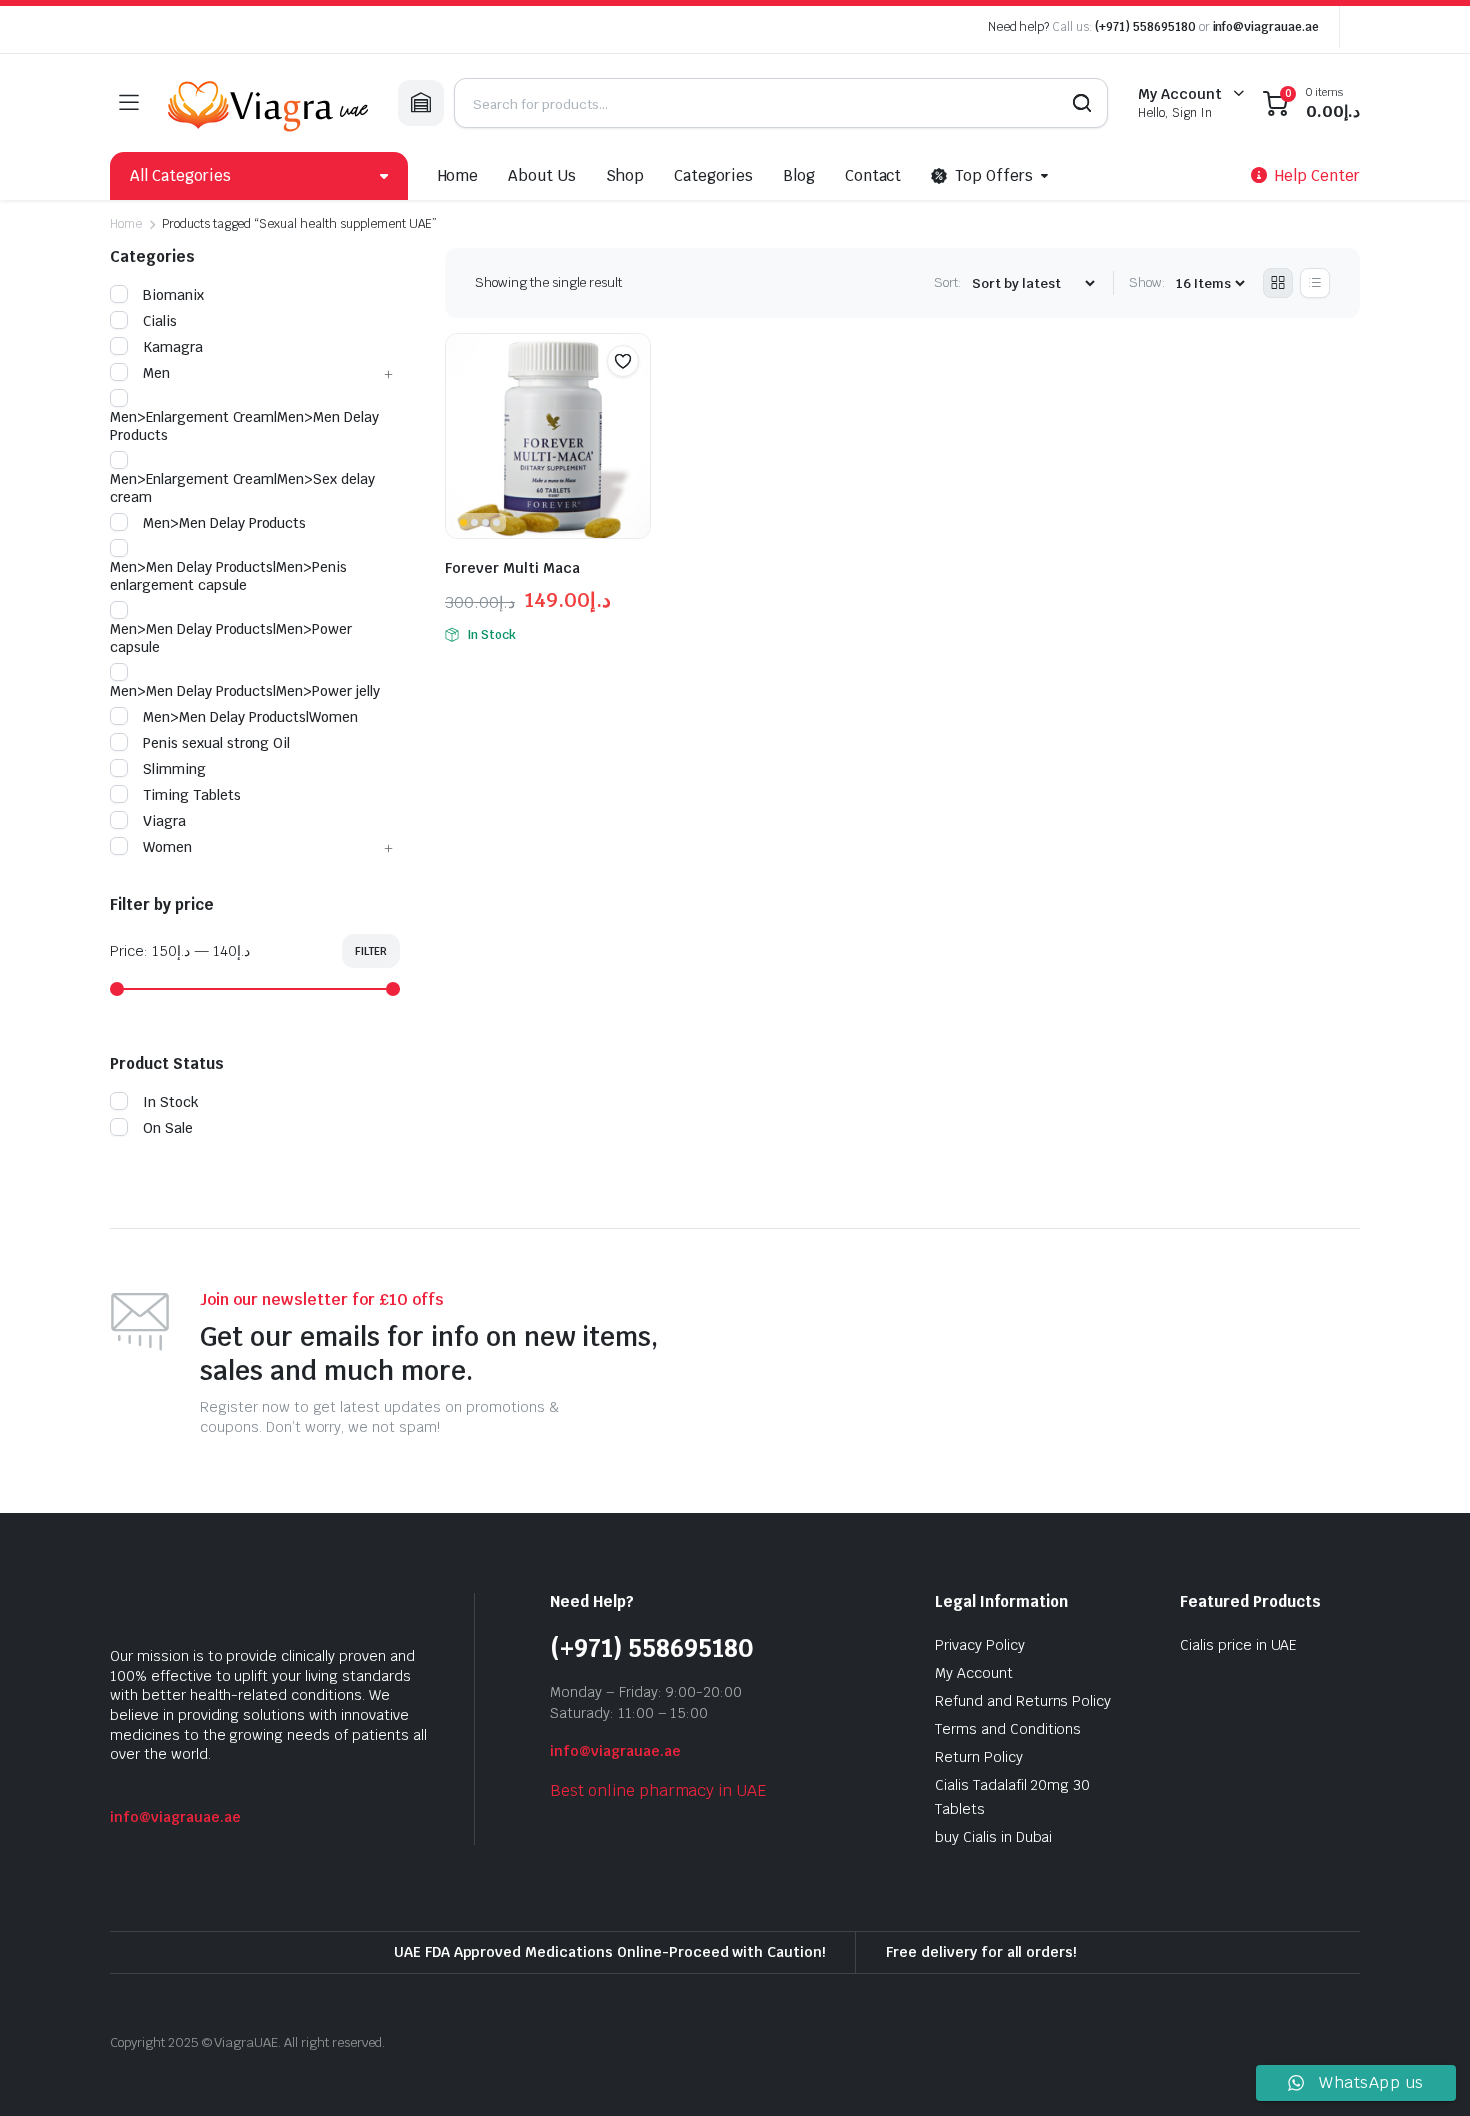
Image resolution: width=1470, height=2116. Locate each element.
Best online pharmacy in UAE (658, 1790)
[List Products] (1315, 283)
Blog (799, 175)
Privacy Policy (980, 1645)
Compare (633, 400)
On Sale (168, 1128)
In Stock (171, 1102)
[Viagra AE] (268, 103)
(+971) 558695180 (1147, 27)
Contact (873, 175)
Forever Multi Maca (512, 568)
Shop (625, 175)
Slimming (174, 769)
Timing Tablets (192, 795)
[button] (623, 361)
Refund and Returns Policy (1023, 1701)
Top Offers (994, 175)
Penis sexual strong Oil (216, 743)
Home (458, 175)
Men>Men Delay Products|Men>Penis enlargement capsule (228, 576)
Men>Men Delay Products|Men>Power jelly (245, 691)
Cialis (160, 321)
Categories (713, 175)
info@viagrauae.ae (1266, 27)
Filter (371, 951)
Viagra (164, 821)
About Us (542, 175)
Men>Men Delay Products (224, 523)
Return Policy (979, 1757)
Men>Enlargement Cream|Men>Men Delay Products (244, 426)
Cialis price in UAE (1238, 1645)
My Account (974, 1673)
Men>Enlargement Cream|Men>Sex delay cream (242, 488)
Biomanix (173, 295)
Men (156, 373)
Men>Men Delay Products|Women (250, 717)
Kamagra (173, 347)
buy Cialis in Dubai (993, 1837)
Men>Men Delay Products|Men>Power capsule (231, 638)
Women (167, 847)
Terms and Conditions (1008, 1729)
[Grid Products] (1278, 283)
